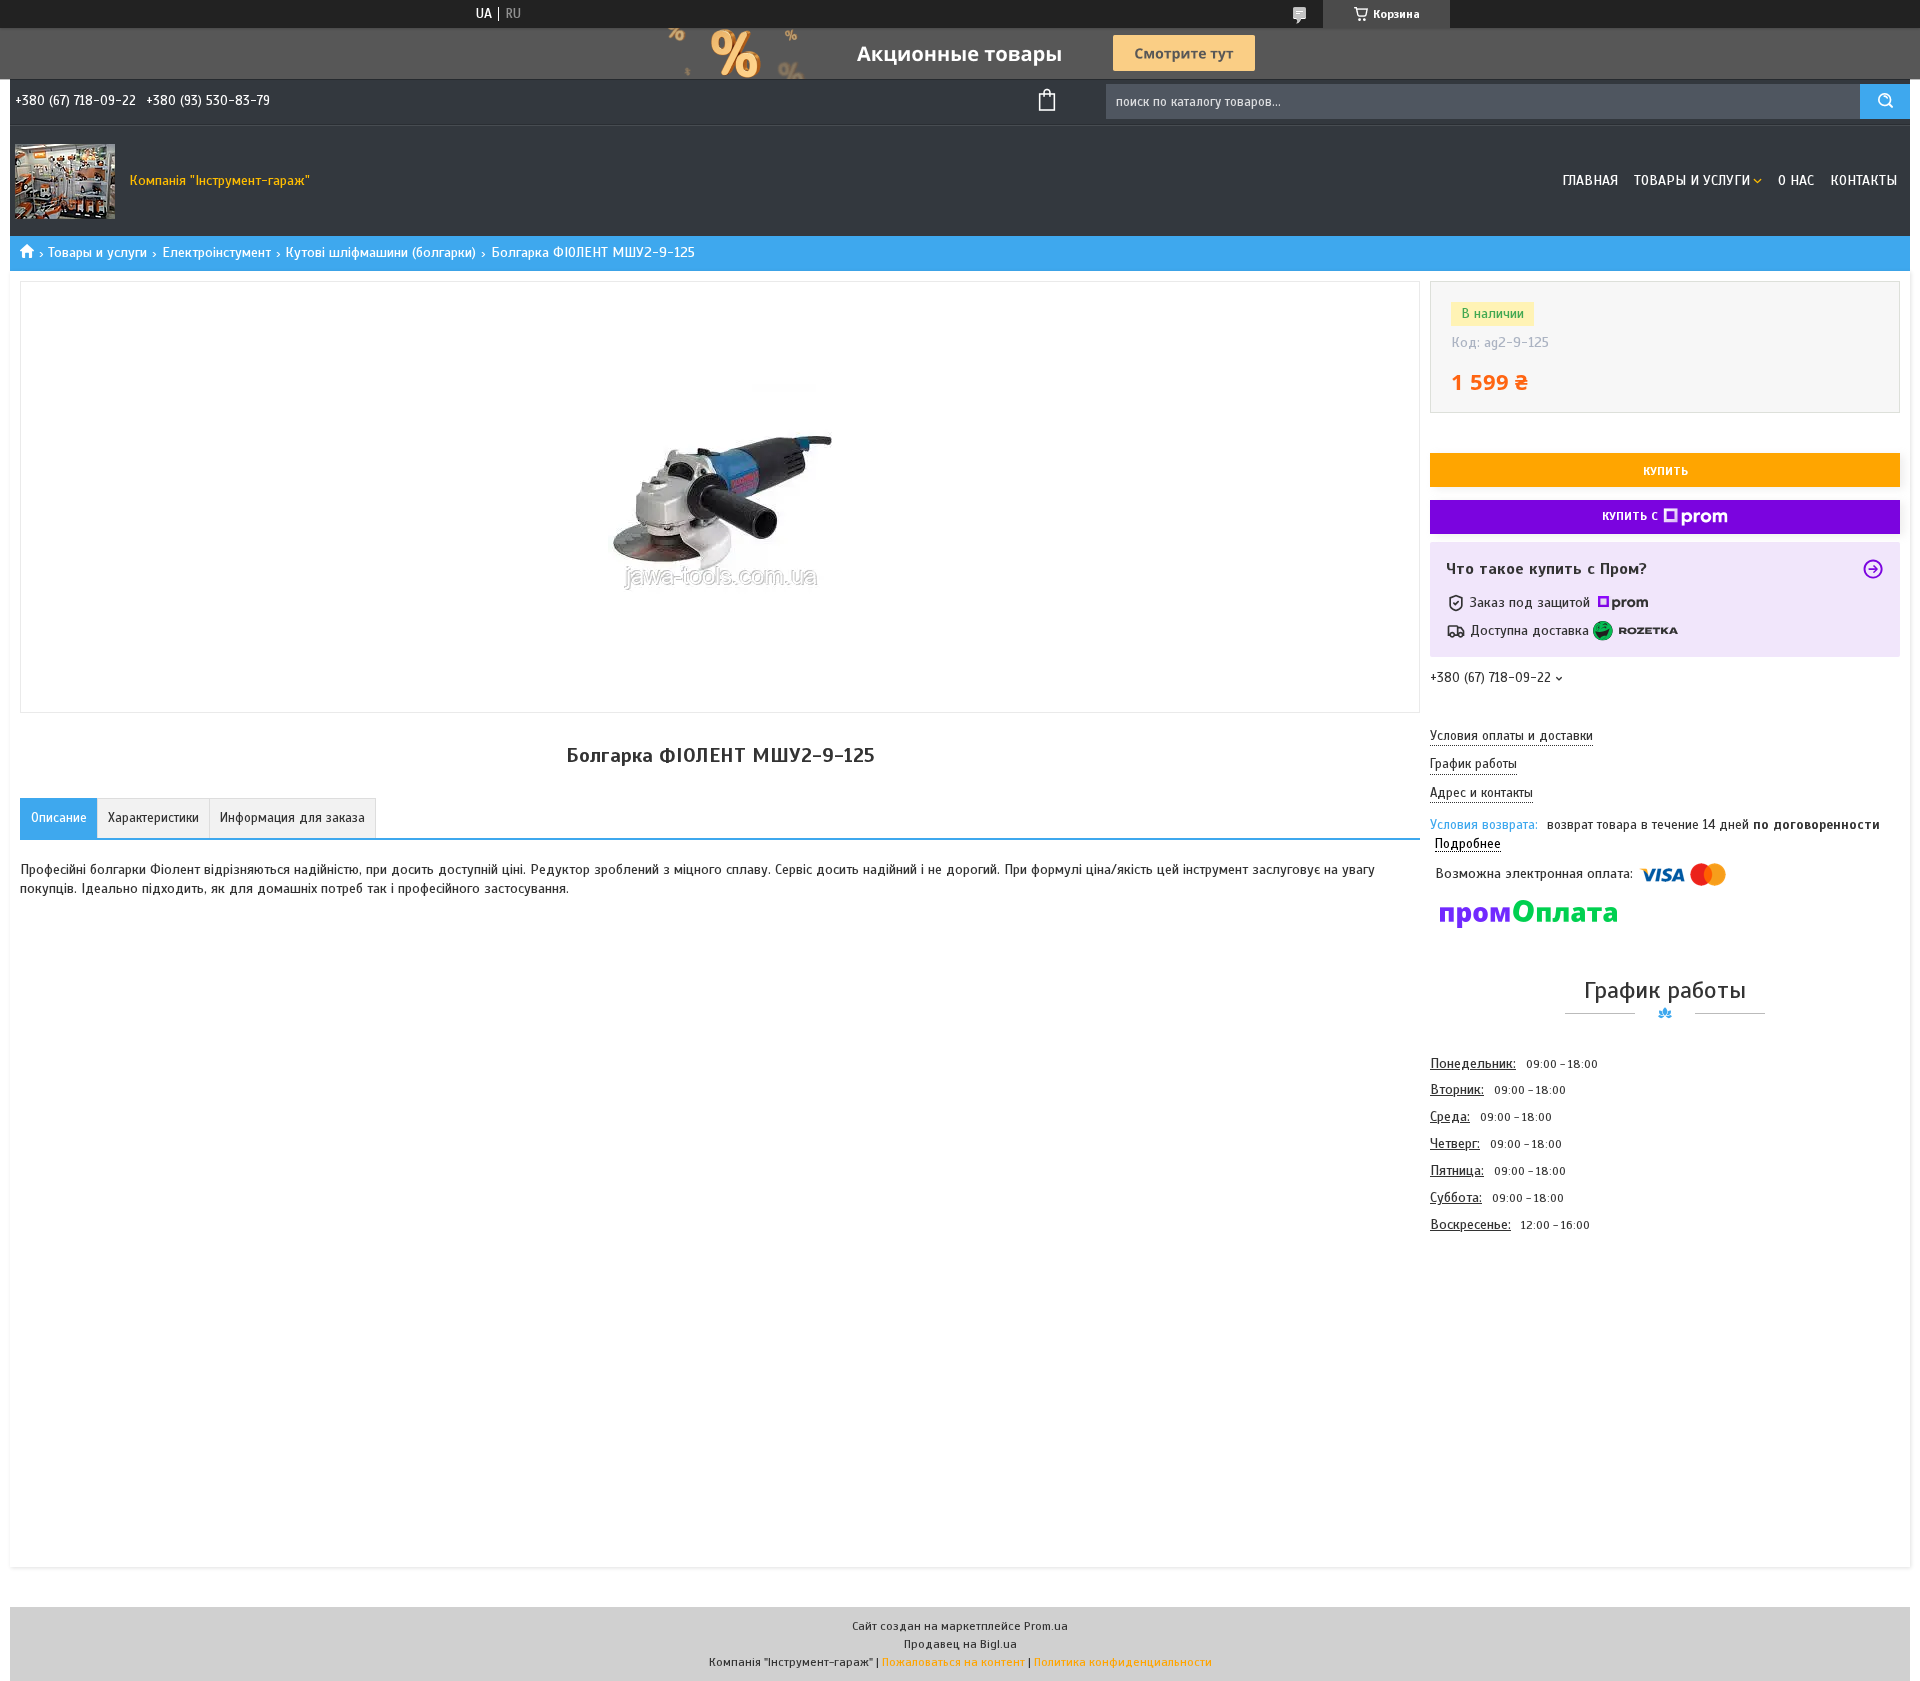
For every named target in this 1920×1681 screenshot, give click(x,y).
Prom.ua (1046, 1626)
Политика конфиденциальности (1123, 1662)
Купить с (1630, 516)
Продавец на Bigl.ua (960, 1644)
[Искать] (1885, 101)
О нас (1796, 180)
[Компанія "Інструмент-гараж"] (65, 181)
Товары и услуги (1692, 180)
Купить (1665, 471)
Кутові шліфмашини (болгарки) (380, 252)
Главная (1590, 180)
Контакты (1863, 180)
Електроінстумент (216, 252)
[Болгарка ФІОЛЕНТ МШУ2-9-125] (1501, 1346)
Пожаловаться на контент (953, 1662)
